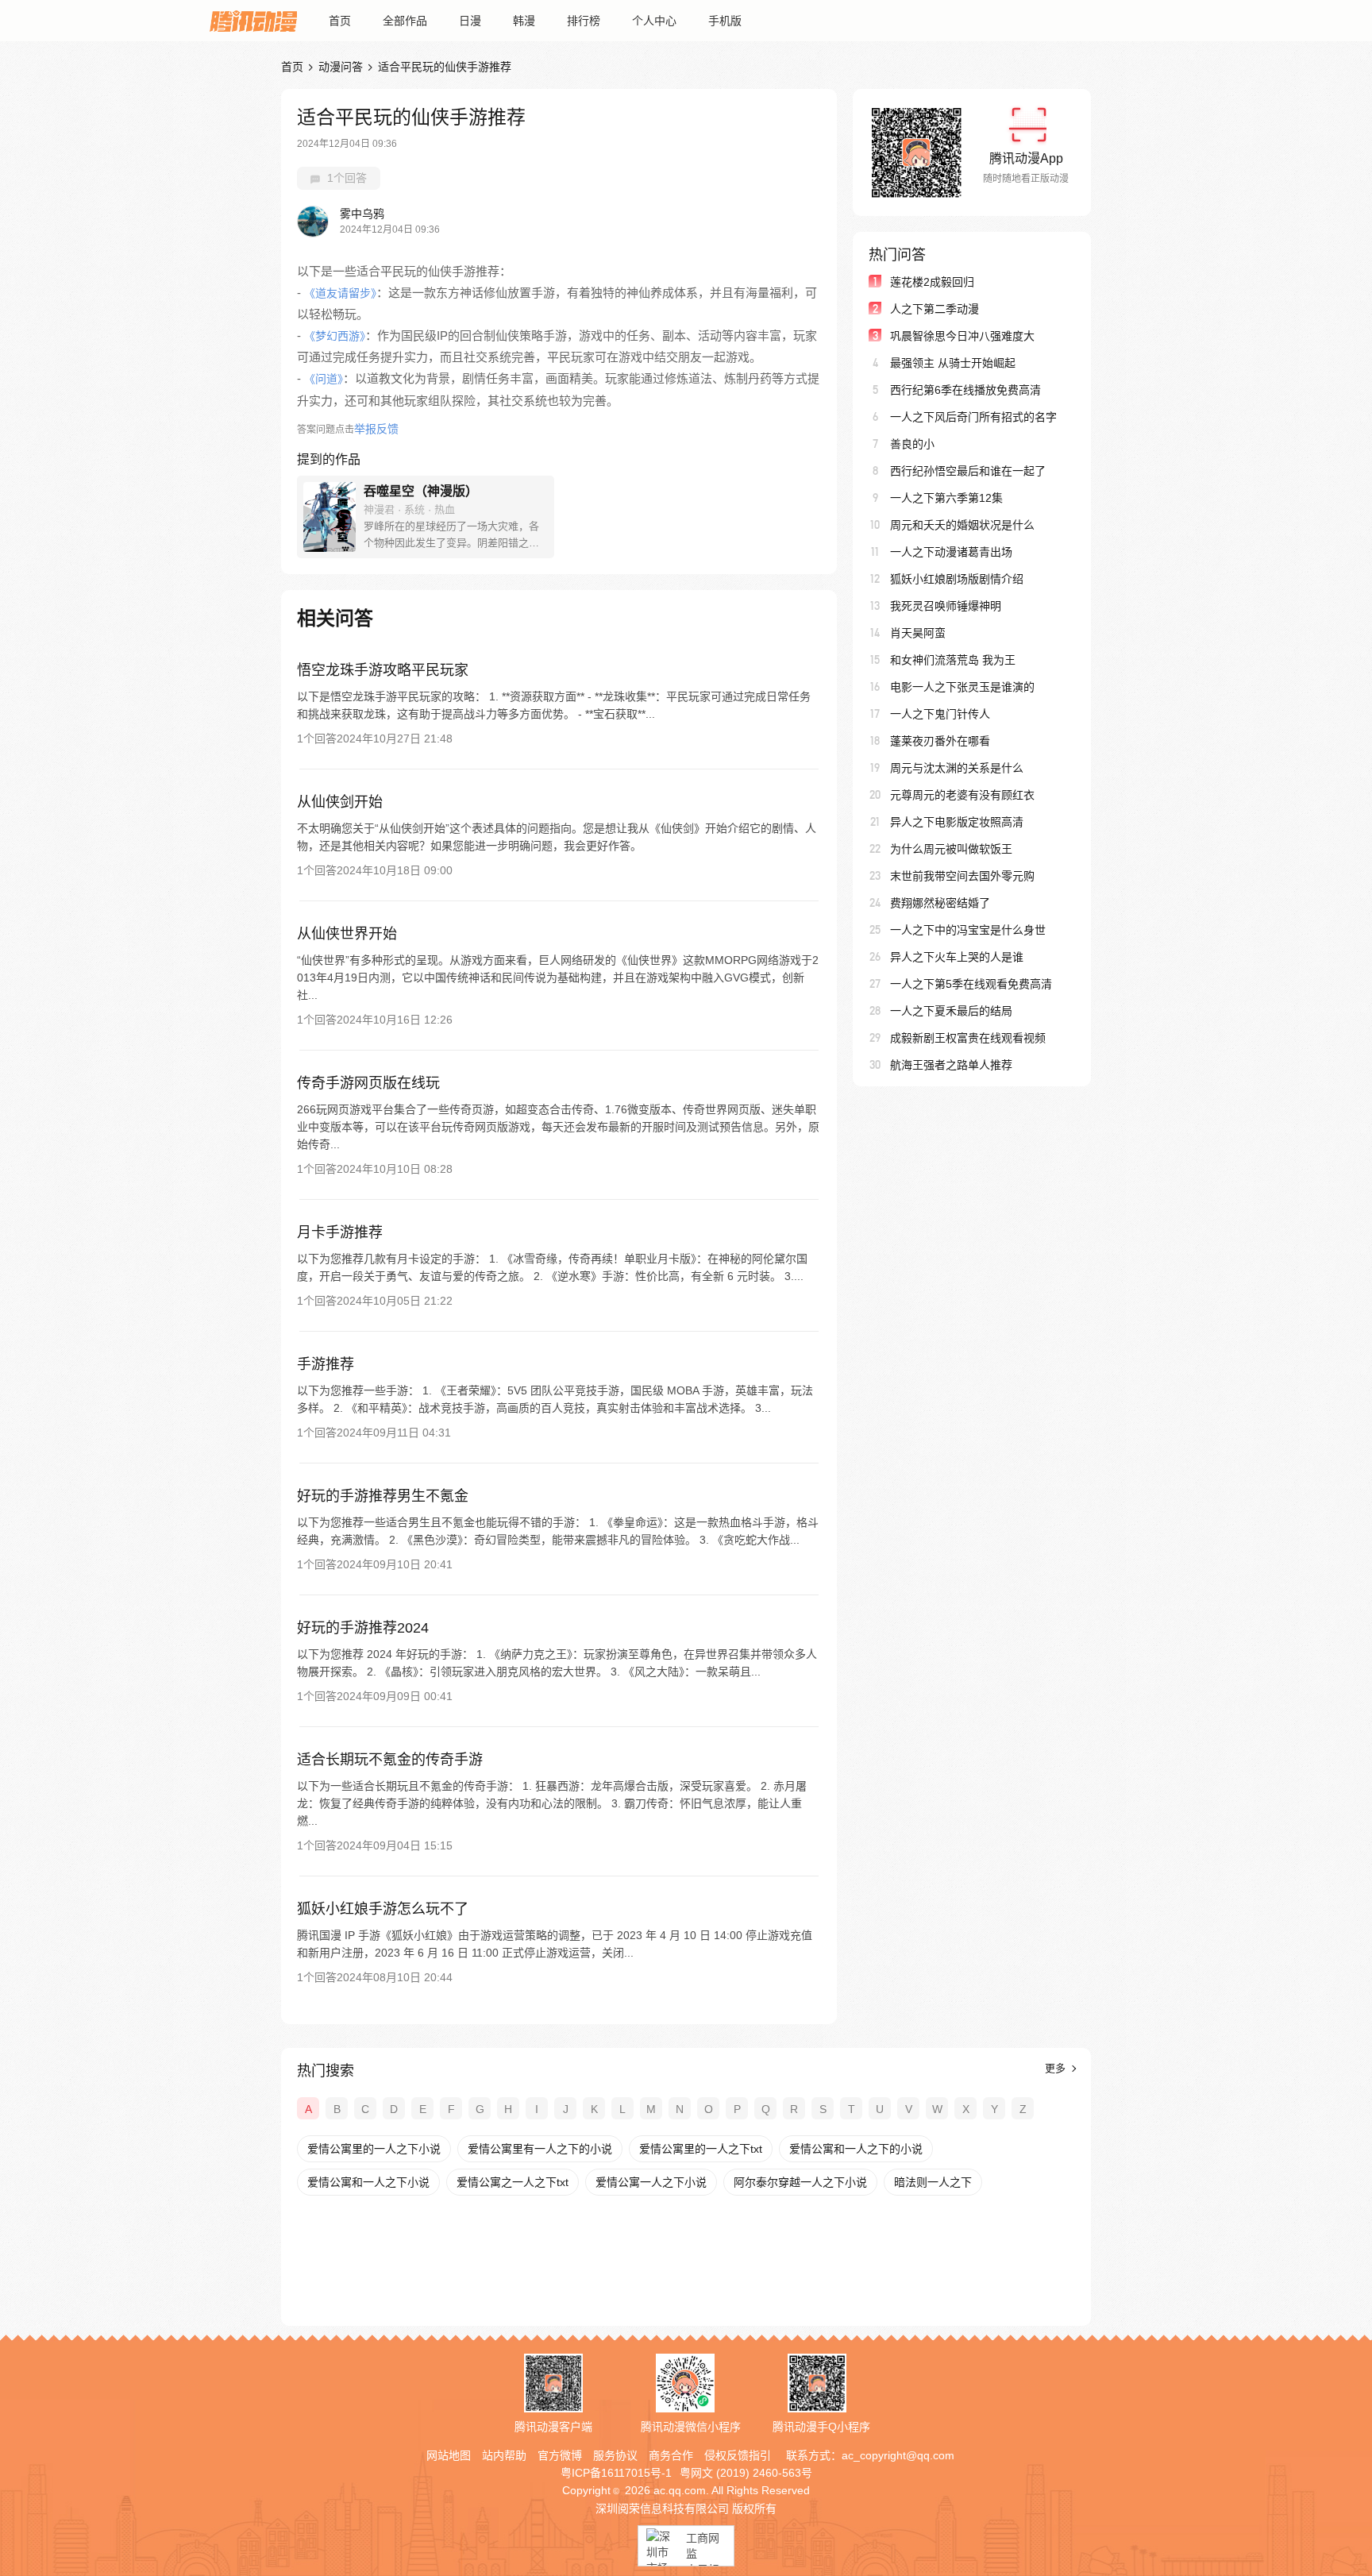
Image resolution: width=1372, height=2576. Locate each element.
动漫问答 (341, 67)
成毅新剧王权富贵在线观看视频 (968, 1038)
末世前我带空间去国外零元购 (962, 876)
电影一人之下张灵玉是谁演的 (962, 687)
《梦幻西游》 (335, 336)
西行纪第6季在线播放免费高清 (965, 390)
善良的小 (912, 444)
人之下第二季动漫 (935, 309)
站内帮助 (504, 2455)
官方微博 (560, 2455)
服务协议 (615, 2455)
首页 (340, 21)
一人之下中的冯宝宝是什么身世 (968, 930)
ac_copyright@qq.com (898, 2455)
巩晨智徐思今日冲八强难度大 (962, 336)
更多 (1057, 2068)
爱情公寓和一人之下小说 (368, 2182)
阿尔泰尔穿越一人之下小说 (800, 2182)
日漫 (470, 21)
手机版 (725, 21)
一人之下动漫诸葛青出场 (951, 552)
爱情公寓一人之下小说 (651, 2182)
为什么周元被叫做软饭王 (951, 849)
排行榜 (584, 21)
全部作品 (405, 21)
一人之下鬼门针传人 (940, 714)
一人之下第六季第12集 (946, 498)
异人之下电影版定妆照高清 (957, 822)
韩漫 (524, 21)
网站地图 (449, 2455)
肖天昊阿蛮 (918, 633)
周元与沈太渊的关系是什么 (957, 768)
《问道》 (324, 379)
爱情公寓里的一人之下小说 (374, 2149)
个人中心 (654, 21)
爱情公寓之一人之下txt (513, 2182)
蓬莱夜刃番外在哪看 (940, 741)
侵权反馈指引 (738, 2455)
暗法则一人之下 (933, 2182)
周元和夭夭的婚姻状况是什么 (962, 525)
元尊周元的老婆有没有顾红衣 (962, 795)
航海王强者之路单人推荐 (951, 1065)
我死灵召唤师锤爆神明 (946, 606)
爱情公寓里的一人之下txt (701, 2149)
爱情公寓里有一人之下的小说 (540, 2149)
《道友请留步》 (340, 293)
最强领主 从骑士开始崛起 (953, 363)
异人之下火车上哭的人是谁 (957, 957)
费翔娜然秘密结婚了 (940, 903)
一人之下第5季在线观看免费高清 (971, 984)
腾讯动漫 (253, 21)
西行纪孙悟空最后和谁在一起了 (968, 471)
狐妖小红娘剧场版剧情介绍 (957, 579)
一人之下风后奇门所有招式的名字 (973, 417)
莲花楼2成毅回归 (932, 282)
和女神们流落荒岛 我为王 (953, 660)
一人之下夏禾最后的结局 (951, 1011)
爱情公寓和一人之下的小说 (856, 2149)
